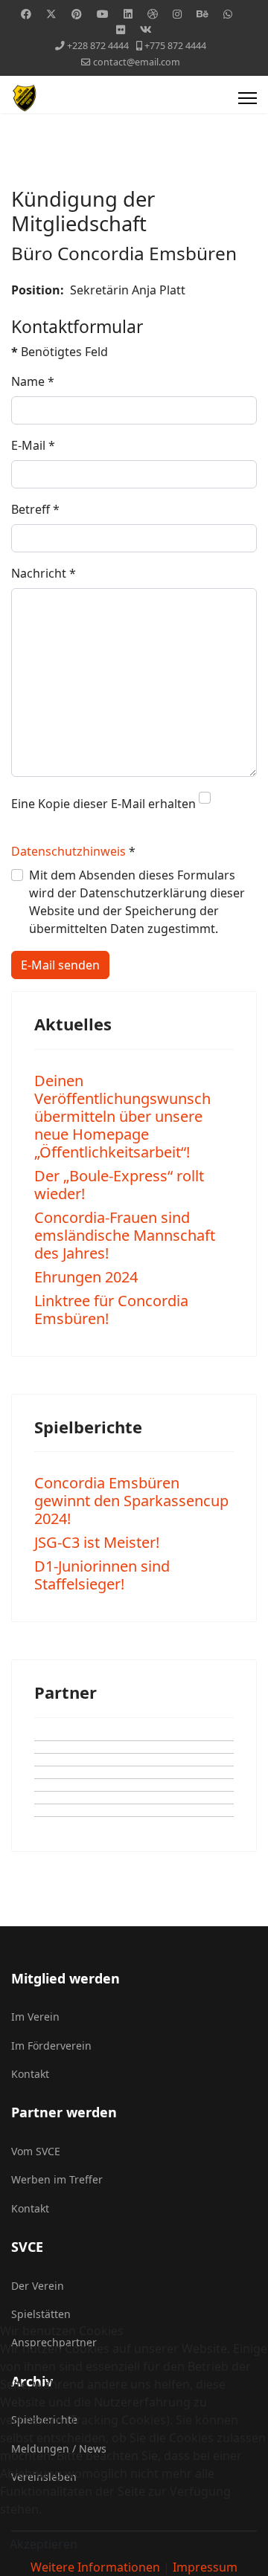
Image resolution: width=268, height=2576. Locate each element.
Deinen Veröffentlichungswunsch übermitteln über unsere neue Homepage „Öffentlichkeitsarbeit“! (122, 1116)
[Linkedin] (128, 14)
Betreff (35, 509)
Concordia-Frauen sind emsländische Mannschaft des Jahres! (125, 1235)
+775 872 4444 (175, 46)
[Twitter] (51, 14)
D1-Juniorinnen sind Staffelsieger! (102, 1575)
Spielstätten (41, 2314)
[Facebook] (26, 14)
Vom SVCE (36, 2151)
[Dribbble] (153, 14)
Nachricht (44, 573)
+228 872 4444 (98, 46)
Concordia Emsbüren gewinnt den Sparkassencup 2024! (131, 1501)
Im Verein (35, 2017)
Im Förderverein (51, 2046)
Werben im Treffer (57, 2179)
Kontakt (30, 2074)
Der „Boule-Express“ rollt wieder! (119, 1185)
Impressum (205, 2567)
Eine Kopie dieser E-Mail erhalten (103, 804)
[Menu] (248, 98)
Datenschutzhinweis (68, 851)
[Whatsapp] (228, 14)
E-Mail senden (60, 965)
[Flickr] (121, 29)
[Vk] (146, 29)
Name (33, 381)
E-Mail (33, 445)
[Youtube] (103, 14)
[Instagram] (177, 14)
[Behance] (202, 14)
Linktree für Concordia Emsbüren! (111, 1310)
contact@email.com (137, 62)
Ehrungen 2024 (86, 1277)
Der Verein (38, 2286)
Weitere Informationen (95, 2567)
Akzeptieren (44, 2544)
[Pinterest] (77, 14)
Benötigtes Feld (60, 352)
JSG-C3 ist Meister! (97, 1542)
